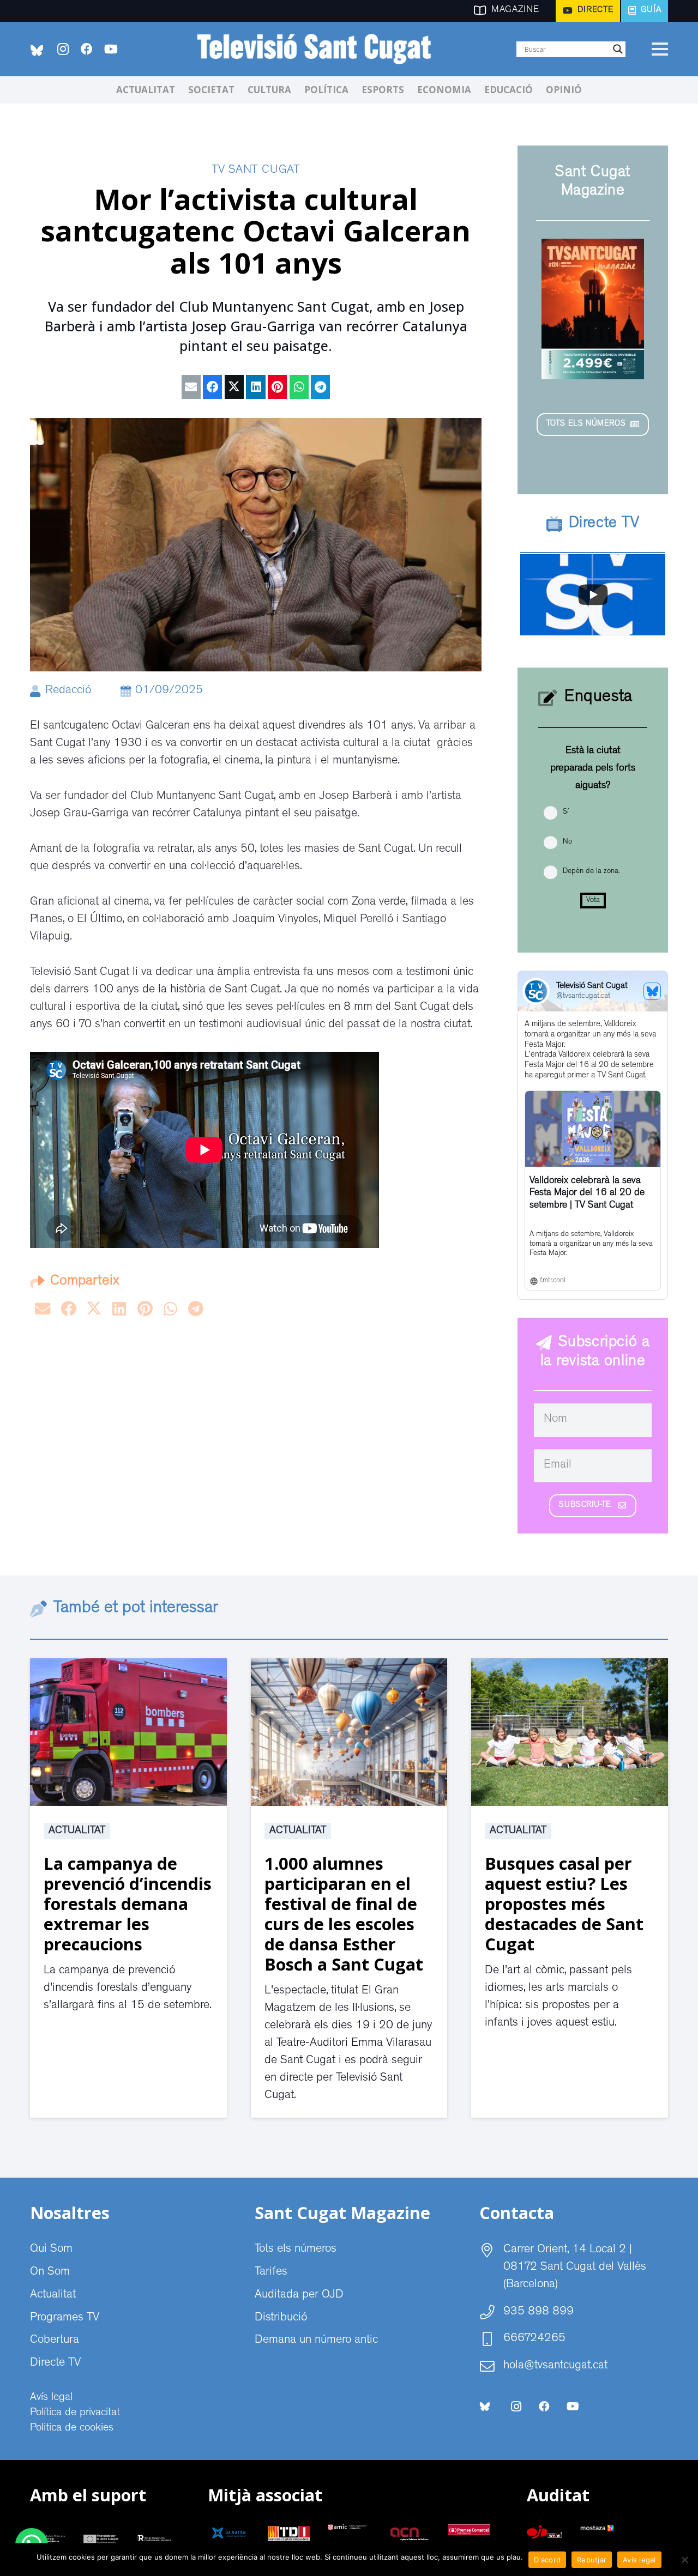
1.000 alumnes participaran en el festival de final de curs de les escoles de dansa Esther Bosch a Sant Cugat (344, 1914)
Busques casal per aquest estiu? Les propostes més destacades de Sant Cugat (564, 1904)
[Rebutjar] (684, 2560)
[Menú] (660, 49)
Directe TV (55, 2363)
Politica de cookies (72, 2428)
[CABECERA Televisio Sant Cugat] (320, 49)
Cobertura (55, 2341)
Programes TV (65, 2318)
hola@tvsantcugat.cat (555, 2366)
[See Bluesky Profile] (652, 991)
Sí (566, 812)
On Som (50, 2272)
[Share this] (212, 387)
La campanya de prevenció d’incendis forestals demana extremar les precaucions (128, 1904)
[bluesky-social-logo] (37, 50)
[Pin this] (277, 387)
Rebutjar (592, 2560)
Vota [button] (593, 900)
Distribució (281, 2318)
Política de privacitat (75, 2413)
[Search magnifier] (618, 49)
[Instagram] (63, 49)
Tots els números (296, 2250)
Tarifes (271, 2272)
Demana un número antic (316, 2341)
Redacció (68, 691)
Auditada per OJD (299, 2295)
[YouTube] (111, 49)
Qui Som (51, 2250)
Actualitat (77, 1831)
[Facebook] (87, 49)
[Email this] (191, 387)
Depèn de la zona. (591, 871)
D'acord (547, 2560)
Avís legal (51, 2398)
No (567, 842)
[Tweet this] (234, 387)
